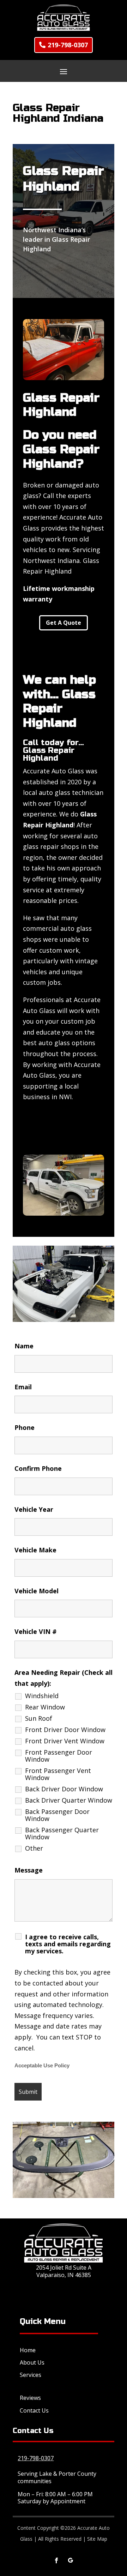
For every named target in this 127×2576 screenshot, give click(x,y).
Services (31, 2375)
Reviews (30, 2398)
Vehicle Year (34, 1509)
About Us (32, 2362)
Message (29, 1870)
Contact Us (34, 2410)
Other (34, 1848)
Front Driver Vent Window (65, 1741)
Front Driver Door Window (65, 1730)
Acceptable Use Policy (42, 2066)
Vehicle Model (37, 1591)
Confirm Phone (38, 1468)
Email (23, 1387)
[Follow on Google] (71, 2560)
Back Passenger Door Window (57, 1815)
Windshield (42, 1696)
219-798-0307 (68, 45)
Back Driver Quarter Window (69, 1800)
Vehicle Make (35, 1550)
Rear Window (45, 1707)
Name (24, 1346)
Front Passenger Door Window (59, 1756)
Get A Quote (64, 623)
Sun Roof (39, 1718)
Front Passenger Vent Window (58, 1774)
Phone (25, 1427)
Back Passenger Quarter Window (62, 1833)
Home (28, 2350)
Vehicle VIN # (36, 1631)
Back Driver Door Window (64, 1789)
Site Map (97, 2539)
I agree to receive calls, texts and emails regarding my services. (68, 1944)
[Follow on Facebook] (56, 2560)
